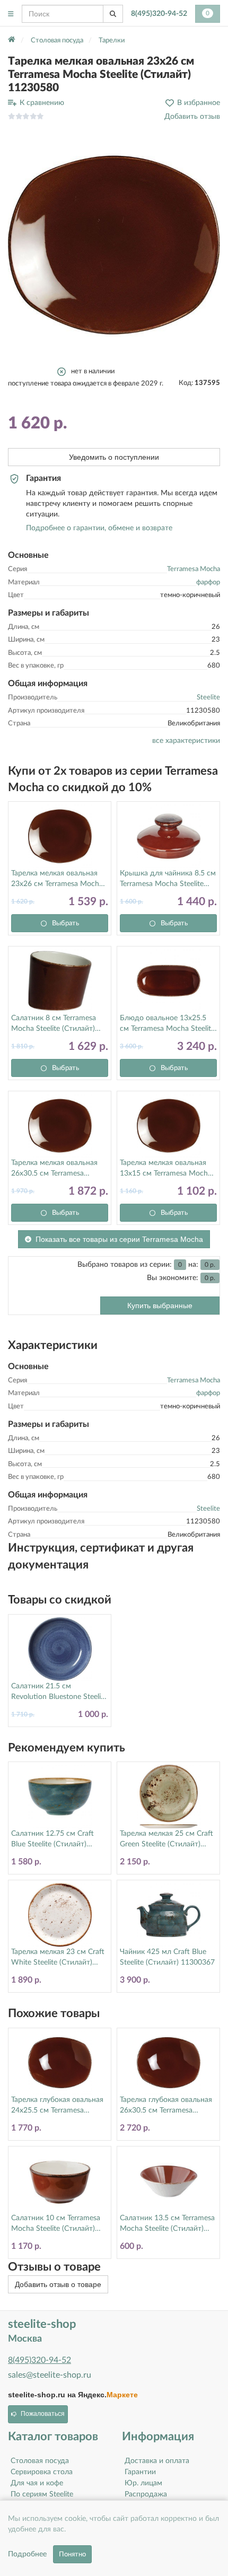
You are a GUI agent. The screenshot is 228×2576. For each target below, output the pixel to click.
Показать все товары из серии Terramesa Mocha (119, 1239)
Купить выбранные (160, 1305)
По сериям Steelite (42, 2494)
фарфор (208, 582)
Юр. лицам (143, 2483)
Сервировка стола (42, 2472)
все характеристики (186, 741)
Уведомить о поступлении (114, 457)
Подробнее (27, 2554)
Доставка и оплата (157, 2461)
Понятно (72, 2554)
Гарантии (140, 2472)
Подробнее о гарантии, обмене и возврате (99, 528)
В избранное (199, 103)
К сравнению (42, 103)
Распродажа (146, 2494)
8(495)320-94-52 (159, 14)
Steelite (208, 698)
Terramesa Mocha (194, 569)
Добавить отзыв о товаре (58, 2284)
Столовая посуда (40, 2461)
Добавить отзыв (192, 117)
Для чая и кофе (37, 2483)
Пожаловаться (43, 2414)
